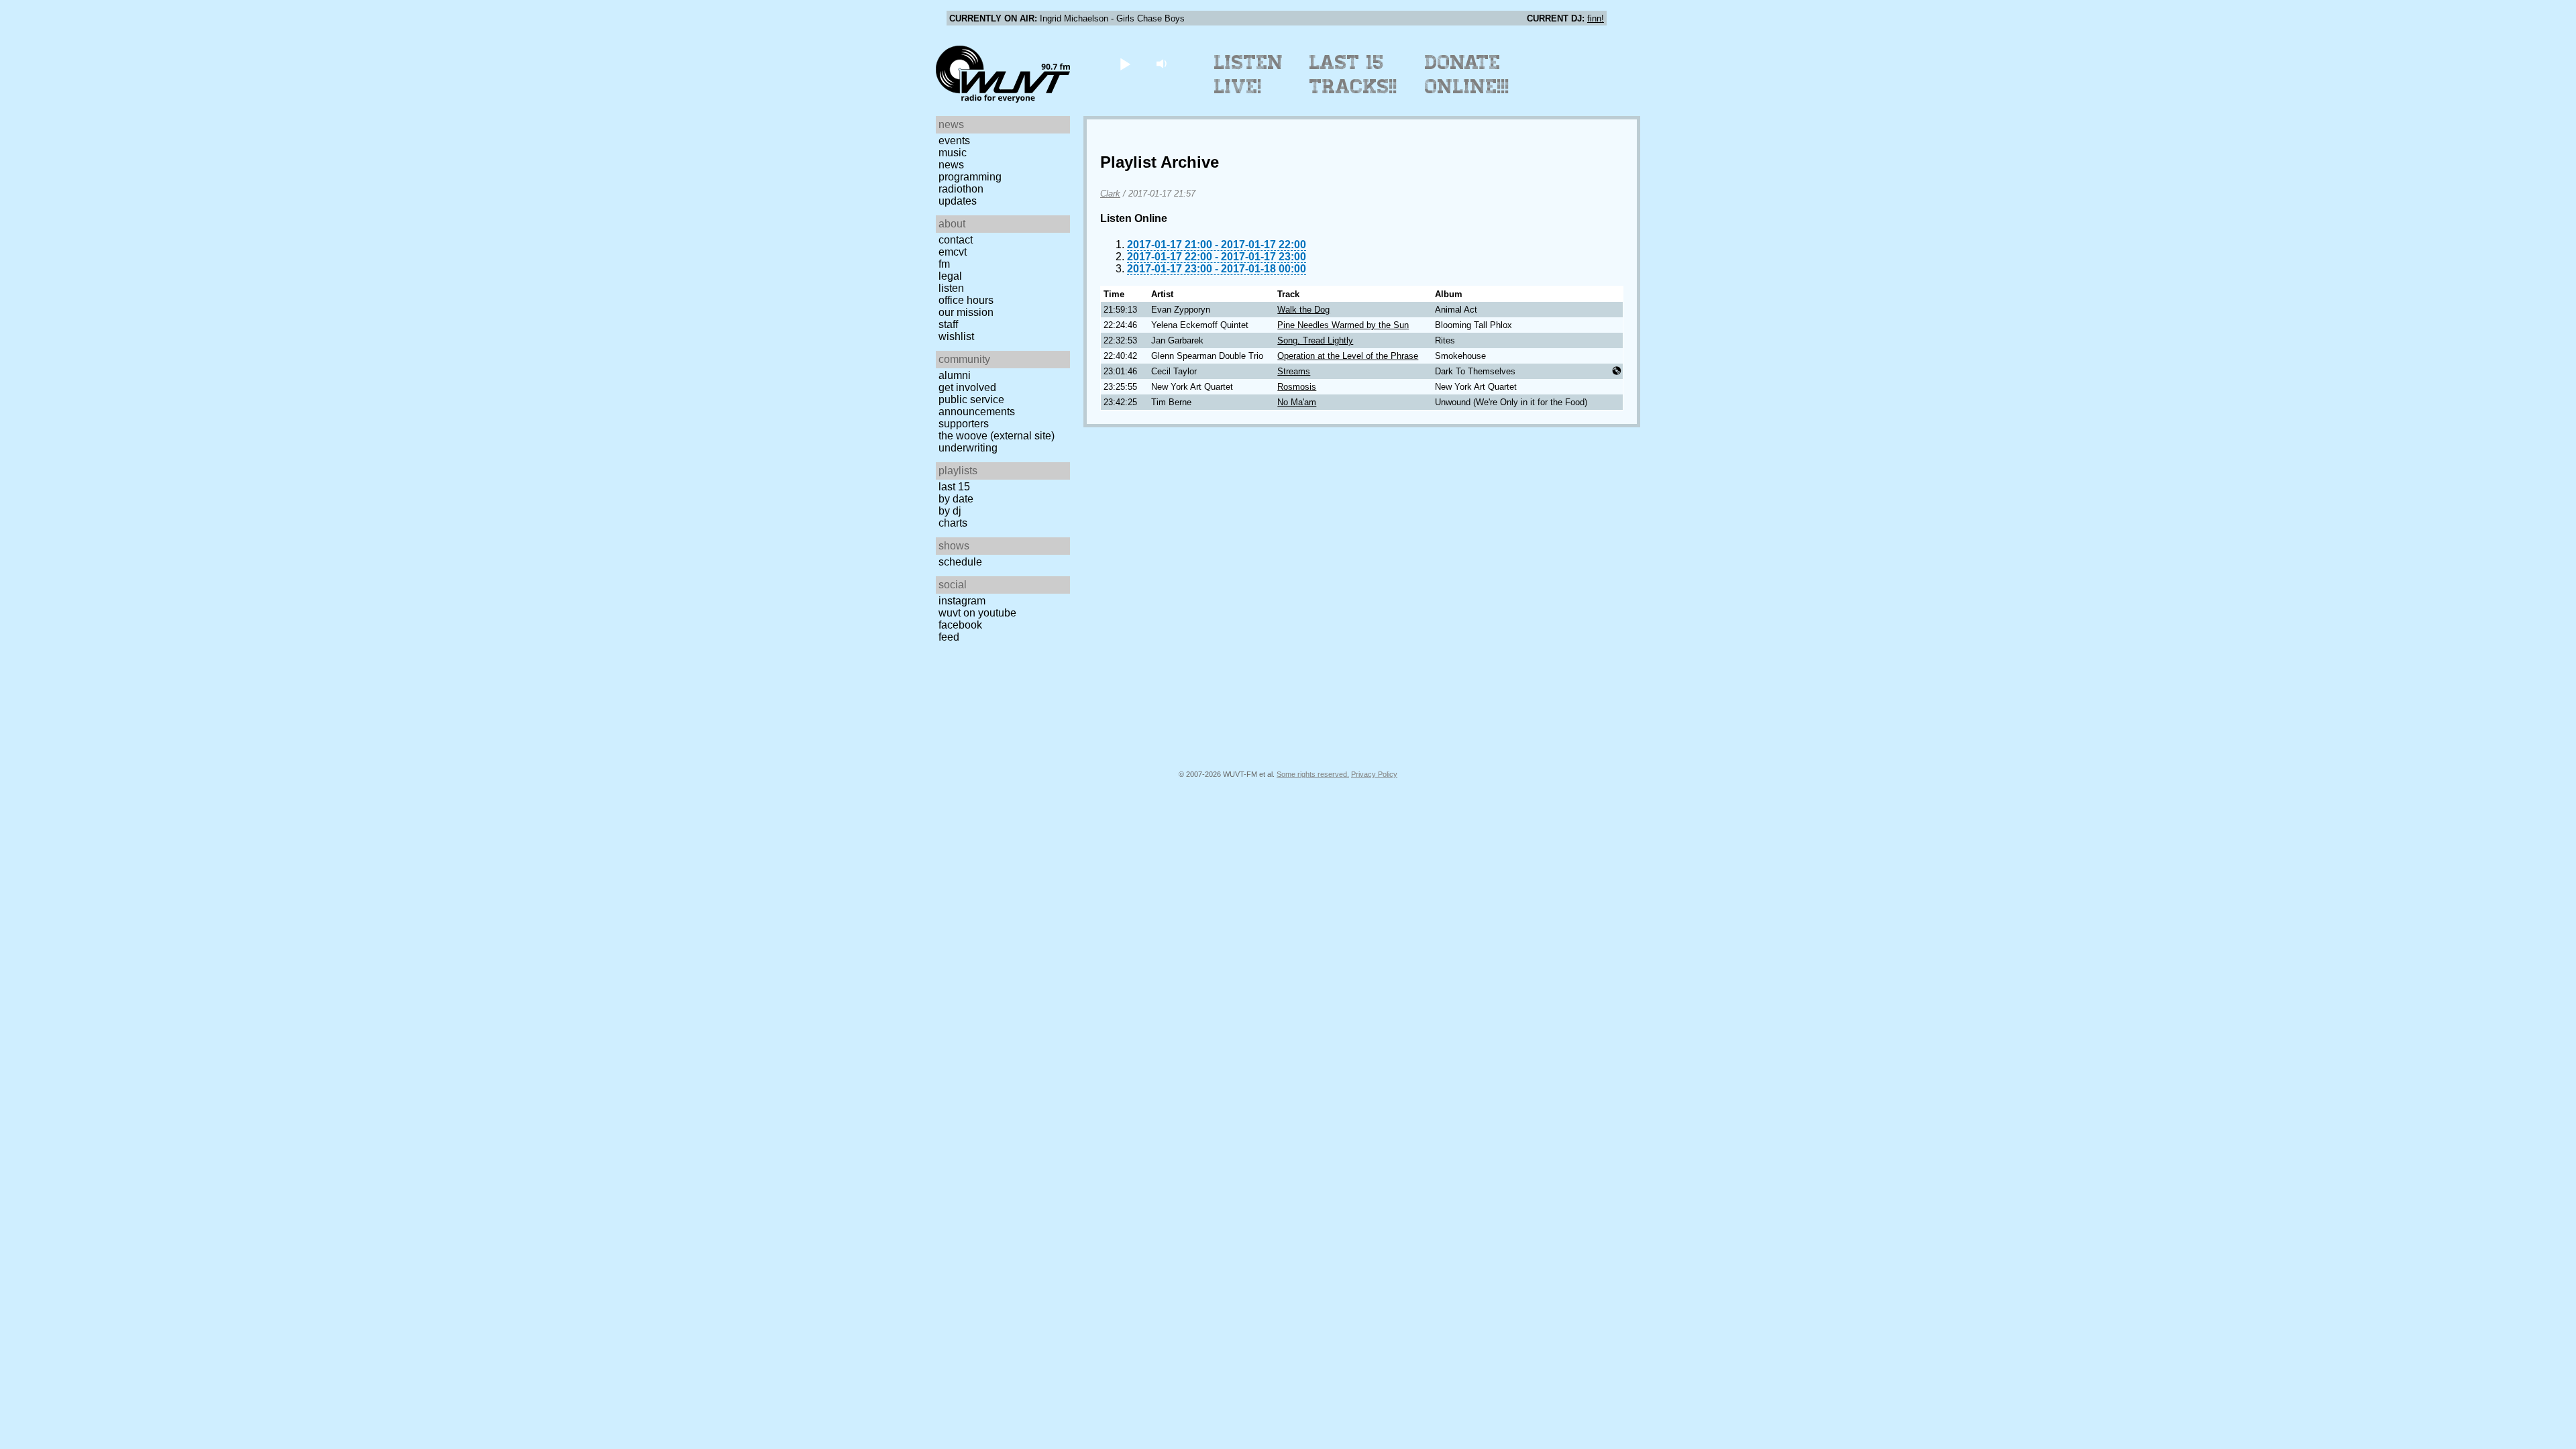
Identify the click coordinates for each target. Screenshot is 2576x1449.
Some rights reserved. (1313, 774)
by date (956, 499)
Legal (950, 276)
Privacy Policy (1374, 774)
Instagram (962, 601)
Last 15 (954, 487)
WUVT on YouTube (977, 613)
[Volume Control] (1163, 63)
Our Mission (966, 312)
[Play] (1125, 63)
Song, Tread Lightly (1315, 340)
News (951, 165)
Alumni (955, 375)
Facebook (960, 625)
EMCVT (953, 252)
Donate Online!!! (1467, 74)
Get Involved (967, 387)
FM (944, 264)
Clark (1110, 194)
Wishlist (956, 336)
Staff (948, 324)
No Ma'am (1297, 402)
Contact (956, 240)
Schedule (960, 562)
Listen (951, 288)
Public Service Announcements (977, 406)
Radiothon (961, 189)
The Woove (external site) (997, 436)
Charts (953, 523)
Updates (958, 201)
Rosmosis (1297, 387)
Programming (970, 177)
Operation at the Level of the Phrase (1348, 356)
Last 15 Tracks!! (1353, 74)
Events (954, 141)
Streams (1294, 371)
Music (953, 153)
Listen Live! (1249, 74)
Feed (949, 637)
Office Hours (966, 300)
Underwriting (968, 448)
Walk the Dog (1303, 310)
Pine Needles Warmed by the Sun (1343, 325)
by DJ (950, 511)
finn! (1596, 18)
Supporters (964, 424)
